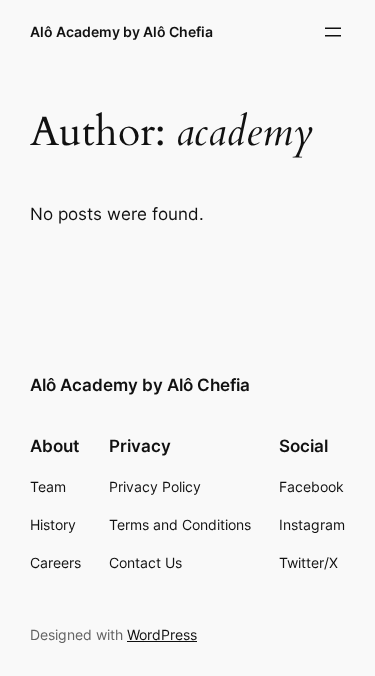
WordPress (162, 634)
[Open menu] (333, 32)
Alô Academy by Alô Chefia (121, 31)
